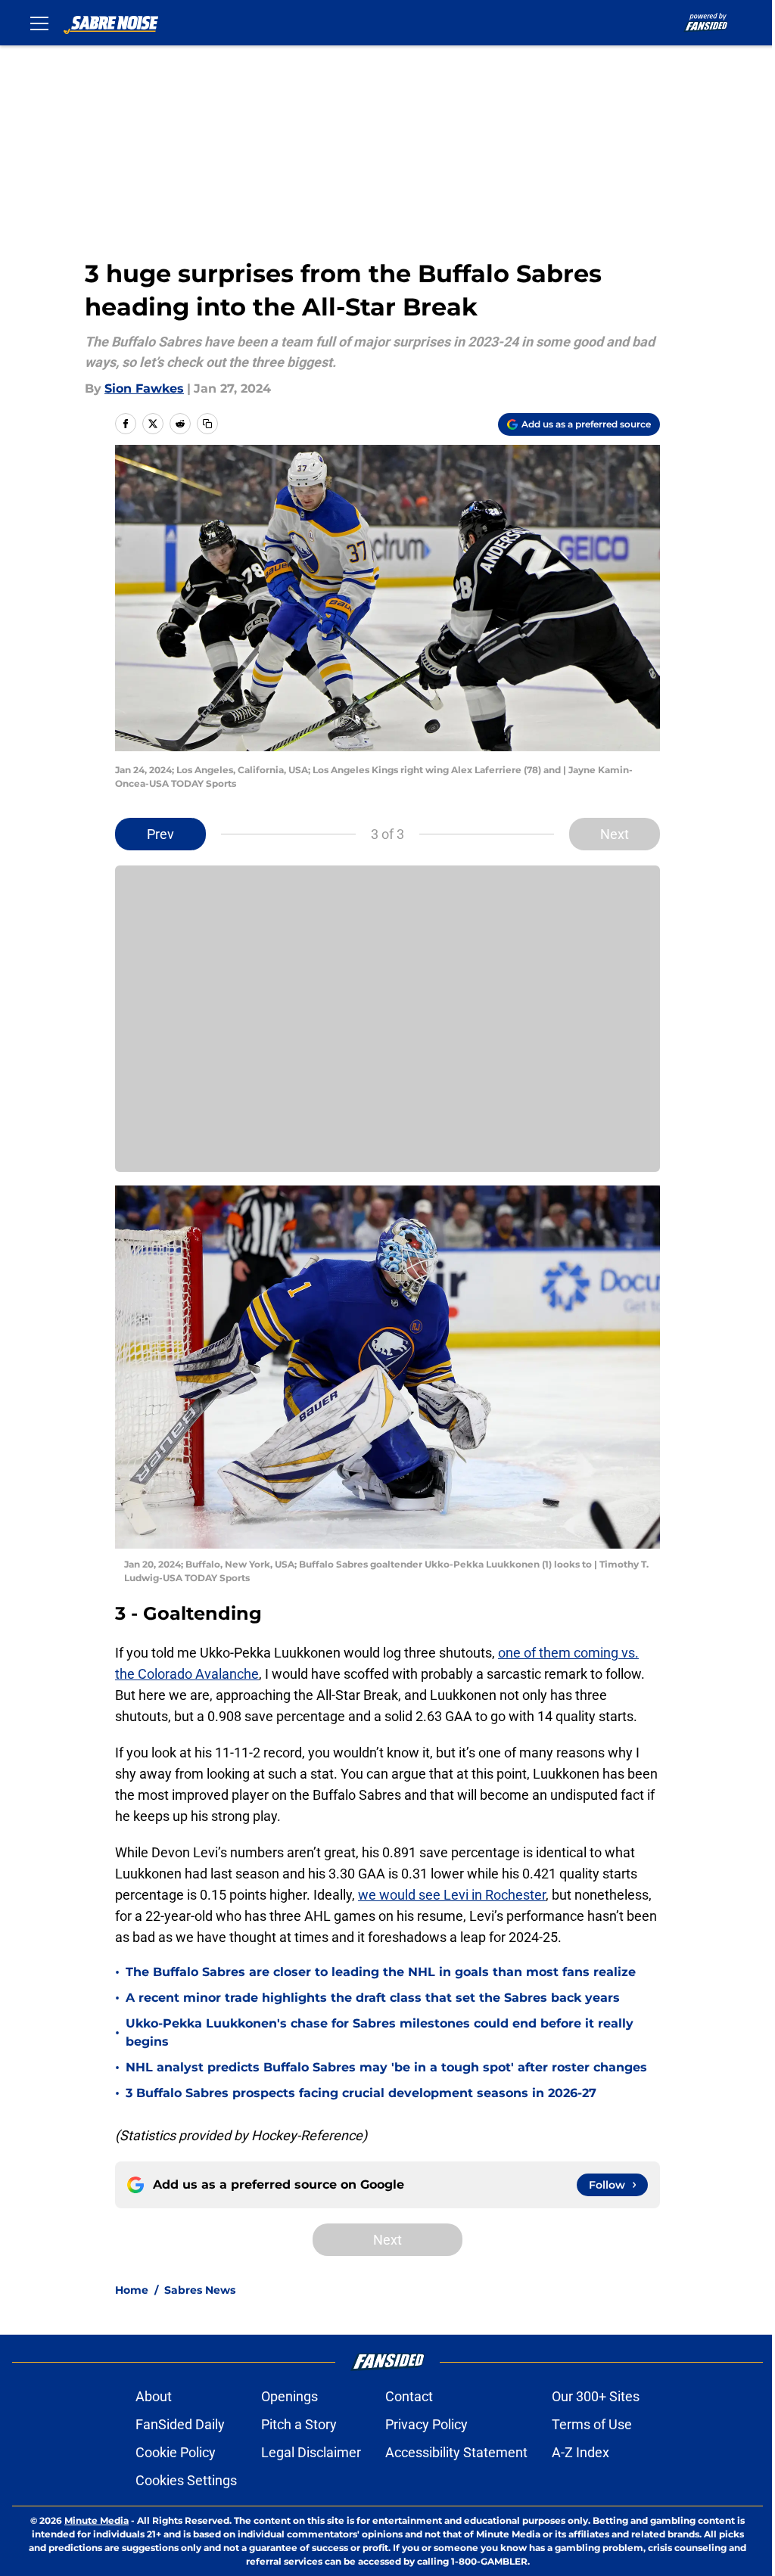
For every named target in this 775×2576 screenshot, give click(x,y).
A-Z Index (580, 2452)
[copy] (207, 424)
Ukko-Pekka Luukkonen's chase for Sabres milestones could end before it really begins (380, 2032)
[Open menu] (39, 23)
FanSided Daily (180, 2424)
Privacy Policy (426, 2424)
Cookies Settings (186, 2480)
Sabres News (200, 2290)
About (154, 2396)
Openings (289, 2396)
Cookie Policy (176, 2452)
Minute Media (96, 2520)
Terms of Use (592, 2424)
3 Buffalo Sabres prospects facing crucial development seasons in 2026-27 (361, 2093)
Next (615, 834)
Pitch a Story (299, 2424)
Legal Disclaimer (311, 2452)
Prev (160, 834)
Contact (409, 2396)
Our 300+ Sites (596, 2396)
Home (132, 2290)
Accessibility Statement (456, 2452)
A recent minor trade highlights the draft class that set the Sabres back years (373, 1998)
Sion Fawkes (144, 388)
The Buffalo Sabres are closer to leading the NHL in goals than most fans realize (381, 1972)
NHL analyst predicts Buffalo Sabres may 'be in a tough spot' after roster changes (386, 2067)
